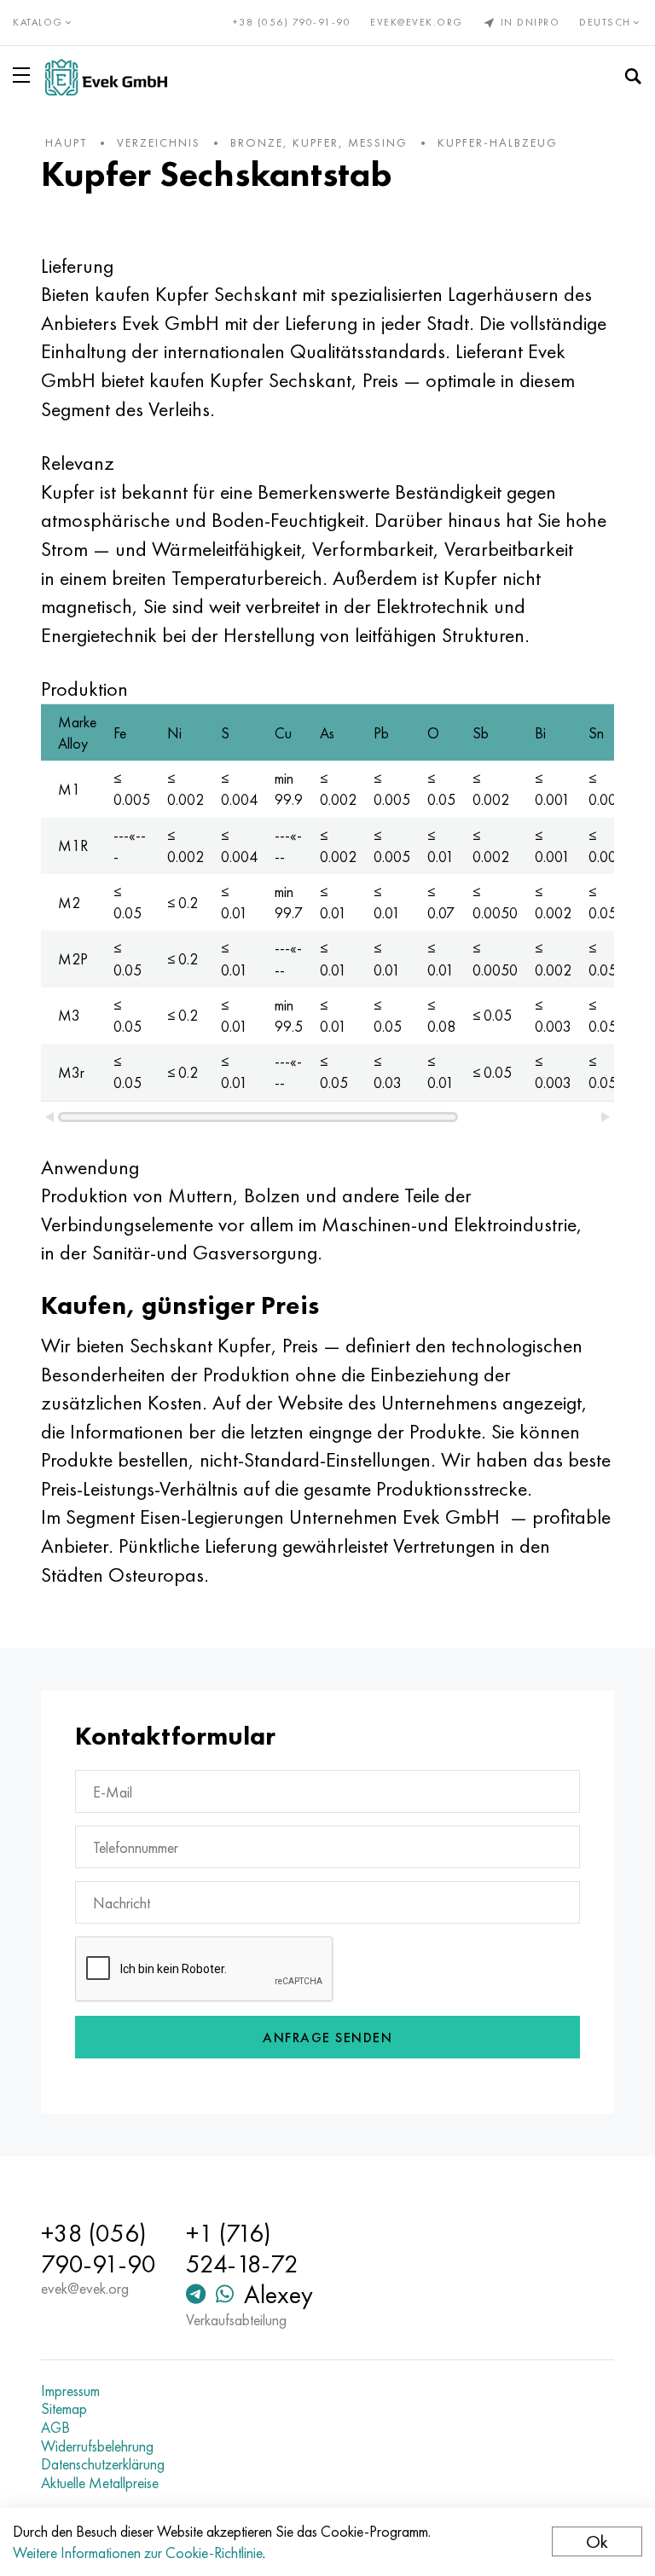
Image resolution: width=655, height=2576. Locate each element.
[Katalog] (25, 75)
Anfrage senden (327, 2038)
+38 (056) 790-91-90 (292, 22)
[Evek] (106, 77)
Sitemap (64, 2409)
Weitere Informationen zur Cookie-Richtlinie (138, 2553)
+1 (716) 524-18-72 (242, 2249)
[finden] (633, 77)
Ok (597, 2541)
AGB (55, 2428)
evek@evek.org (417, 22)
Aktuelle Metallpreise (100, 2483)
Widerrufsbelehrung (97, 2446)
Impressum (70, 2391)
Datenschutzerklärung (103, 2464)
